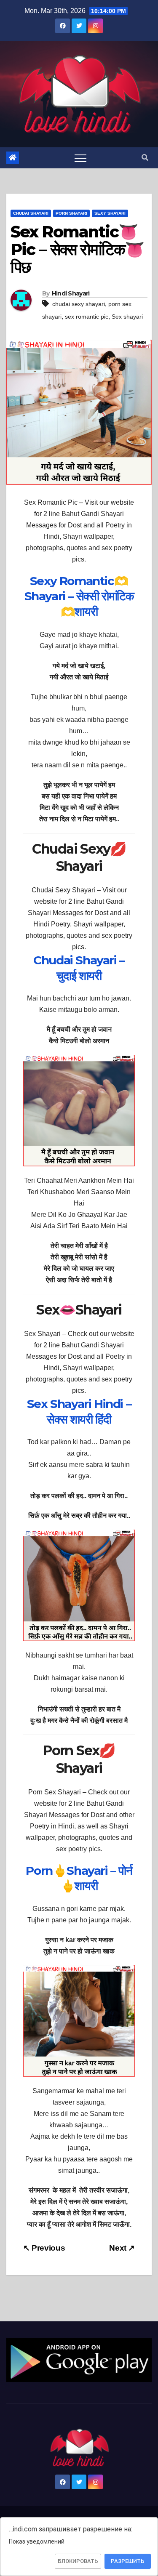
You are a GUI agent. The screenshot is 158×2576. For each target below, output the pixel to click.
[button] (145, 158)
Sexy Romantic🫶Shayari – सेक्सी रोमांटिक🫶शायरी (79, 596)
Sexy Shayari (110, 213)
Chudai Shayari (31, 213)
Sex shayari (127, 317)
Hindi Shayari (71, 293)
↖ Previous (44, 2248)
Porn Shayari (71, 213)
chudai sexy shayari (79, 304)
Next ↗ (122, 2248)
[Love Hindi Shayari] (79, 2360)
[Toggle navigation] (80, 158)
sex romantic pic (87, 317)
